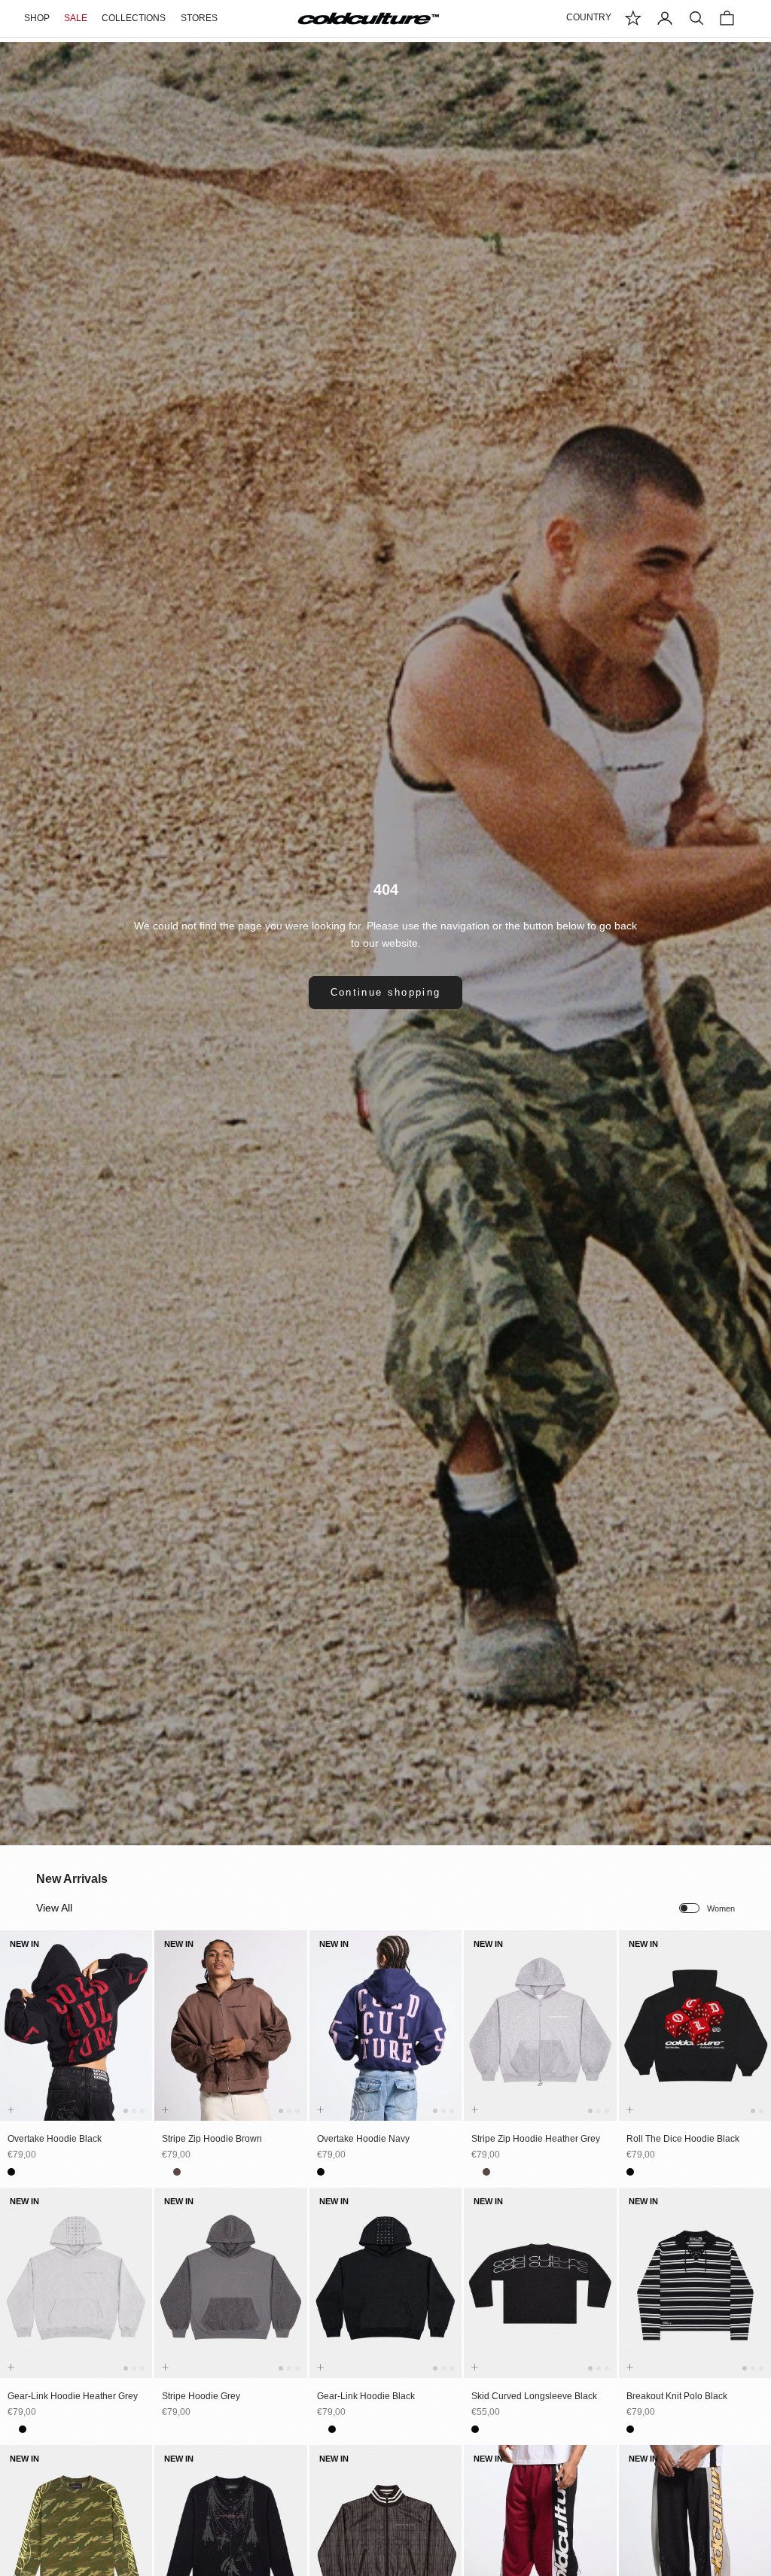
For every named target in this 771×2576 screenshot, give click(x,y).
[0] (633, 18)
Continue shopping (386, 992)
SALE (76, 18)
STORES (199, 18)
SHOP (37, 18)
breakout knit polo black (677, 2396)
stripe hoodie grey (201, 2396)
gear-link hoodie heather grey (73, 2396)
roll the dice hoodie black (683, 2139)
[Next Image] (138, 2040)
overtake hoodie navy (363, 2139)
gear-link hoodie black (366, 2396)
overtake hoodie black (55, 2139)
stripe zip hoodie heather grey (536, 2139)
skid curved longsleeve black (534, 2396)
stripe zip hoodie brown (212, 2139)
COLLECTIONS (134, 18)
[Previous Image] (14, 2040)
